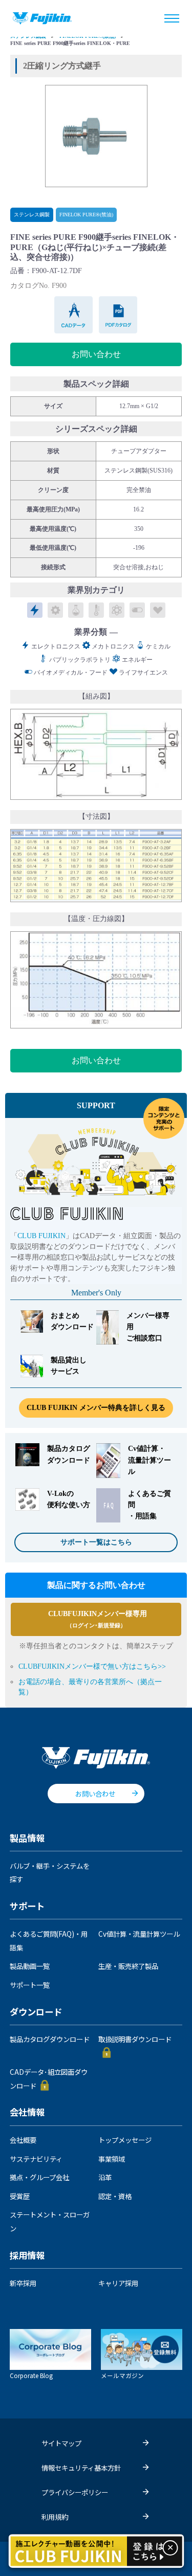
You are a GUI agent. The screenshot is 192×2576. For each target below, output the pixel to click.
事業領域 (112, 2159)
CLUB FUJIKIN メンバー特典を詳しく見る (96, 1408)
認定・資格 (115, 2196)
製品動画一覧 (30, 1966)
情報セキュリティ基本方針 (81, 2468)
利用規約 (55, 2517)
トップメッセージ (125, 2140)
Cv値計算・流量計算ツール (139, 1934)
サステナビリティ (36, 2159)
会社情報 (27, 2113)
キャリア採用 (118, 2283)
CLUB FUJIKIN (41, 1236)
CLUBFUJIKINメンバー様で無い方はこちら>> (92, 1666)
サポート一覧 (30, 1985)
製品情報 (27, 1839)
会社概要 (23, 2140)
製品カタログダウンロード (50, 2039)
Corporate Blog (31, 2375)
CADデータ (74, 315)
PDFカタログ (119, 315)
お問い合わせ (96, 354)
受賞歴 (20, 2196)
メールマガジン (122, 2375)
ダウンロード (36, 2012)
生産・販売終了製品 (128, 1966)
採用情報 (27, 2256)
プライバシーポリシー (75, 2492)
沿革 (105, 2177)
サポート (27, 1907)
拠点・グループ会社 (39, 2177)
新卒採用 (23, 2283)
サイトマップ (61, 2443)
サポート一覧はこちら (96, 1542)
